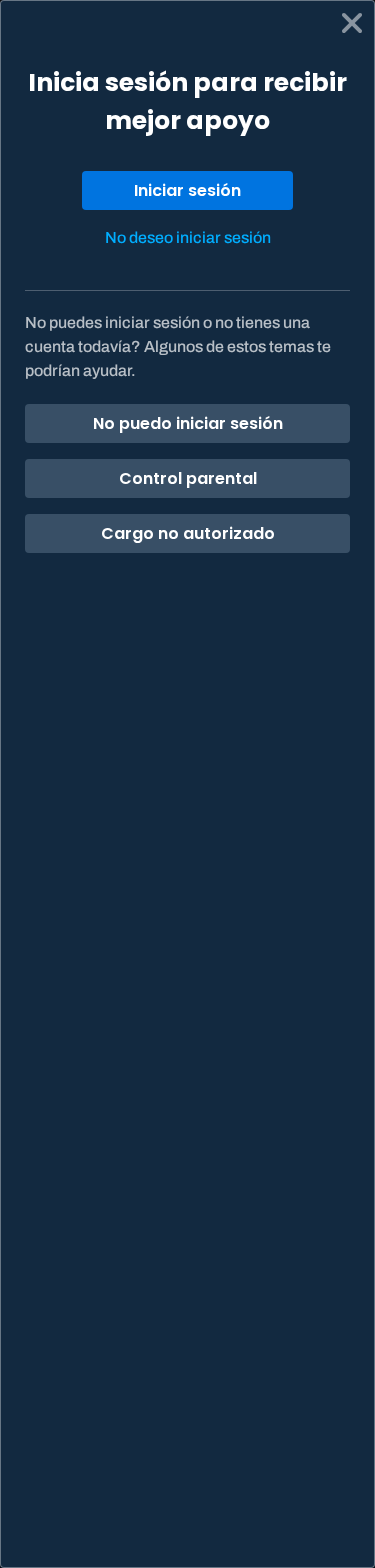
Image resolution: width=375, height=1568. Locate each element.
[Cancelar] (352, 23)
